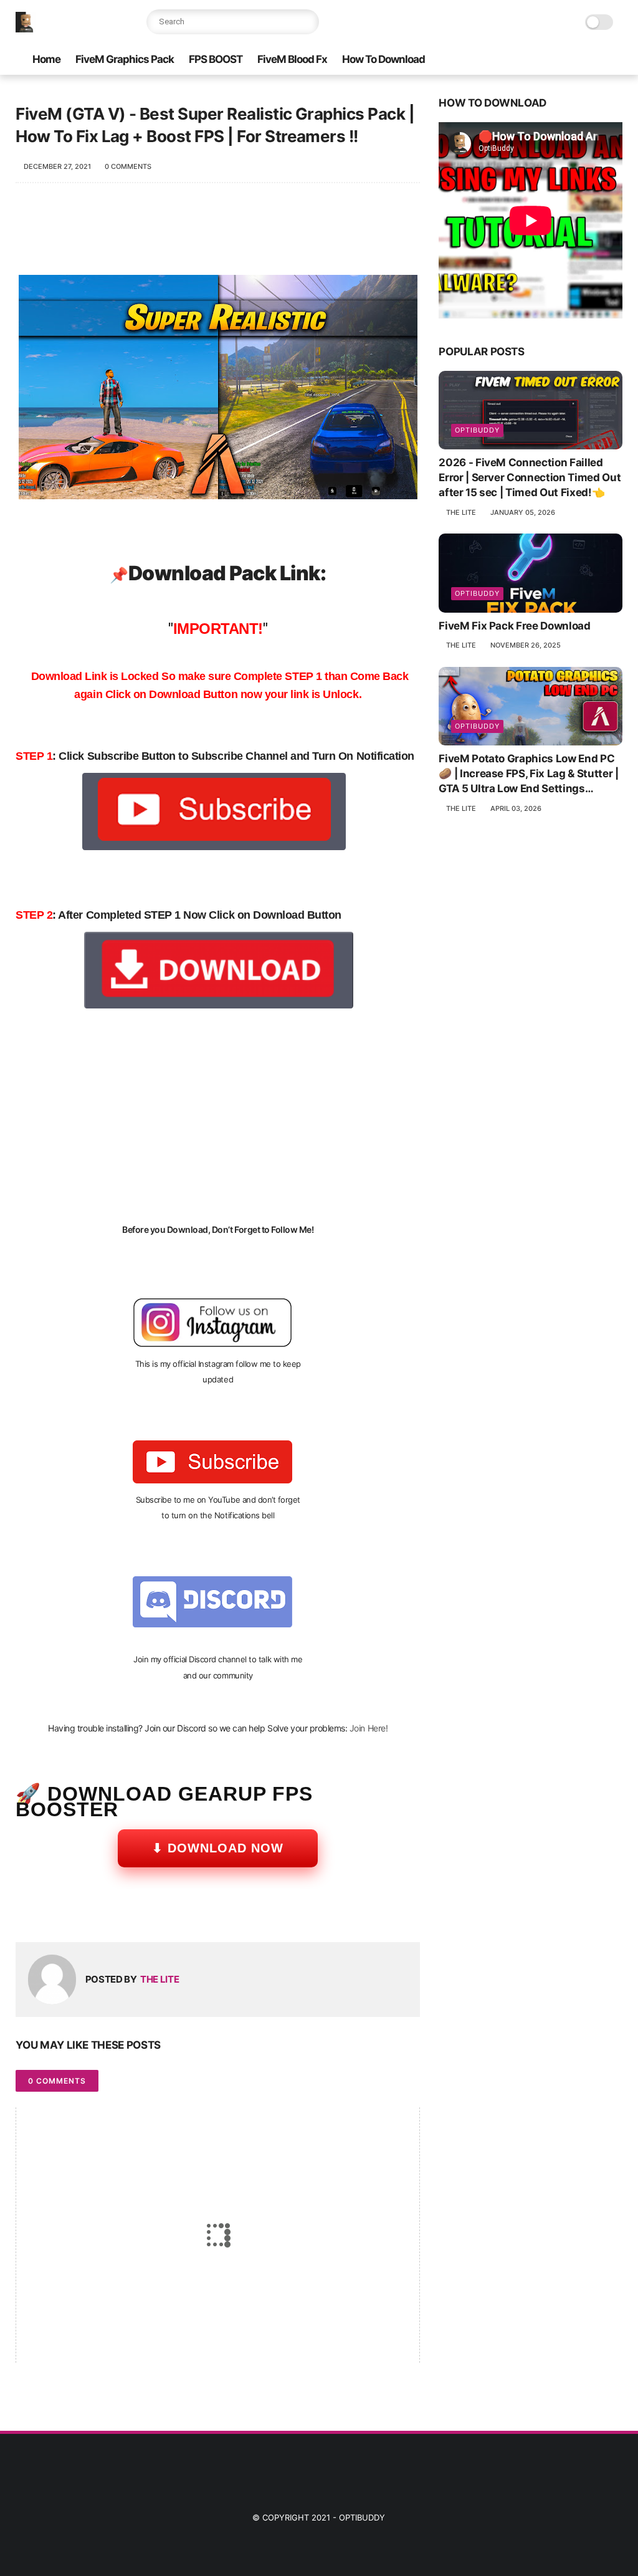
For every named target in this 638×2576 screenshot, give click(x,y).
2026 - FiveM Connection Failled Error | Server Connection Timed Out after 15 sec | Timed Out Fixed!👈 (530, 477)
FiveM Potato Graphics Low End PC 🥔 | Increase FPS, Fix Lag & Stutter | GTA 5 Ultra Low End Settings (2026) (528, 774)
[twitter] (51, 1913)
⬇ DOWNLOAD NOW (218, 1848)
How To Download (383, 59)
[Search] (307, 22)
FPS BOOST (216, 59)
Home (46, 59)
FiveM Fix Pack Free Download (514, 626)
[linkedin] (126, 1913)
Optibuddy (362, 2517)
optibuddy (477, 430)
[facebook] (26, 1913)
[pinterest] (101, 1913)
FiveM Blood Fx (292, 59)
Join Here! (369, 1728)
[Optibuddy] (26, 29)
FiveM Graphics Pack (125, 59)
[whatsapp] (76, 1913)
